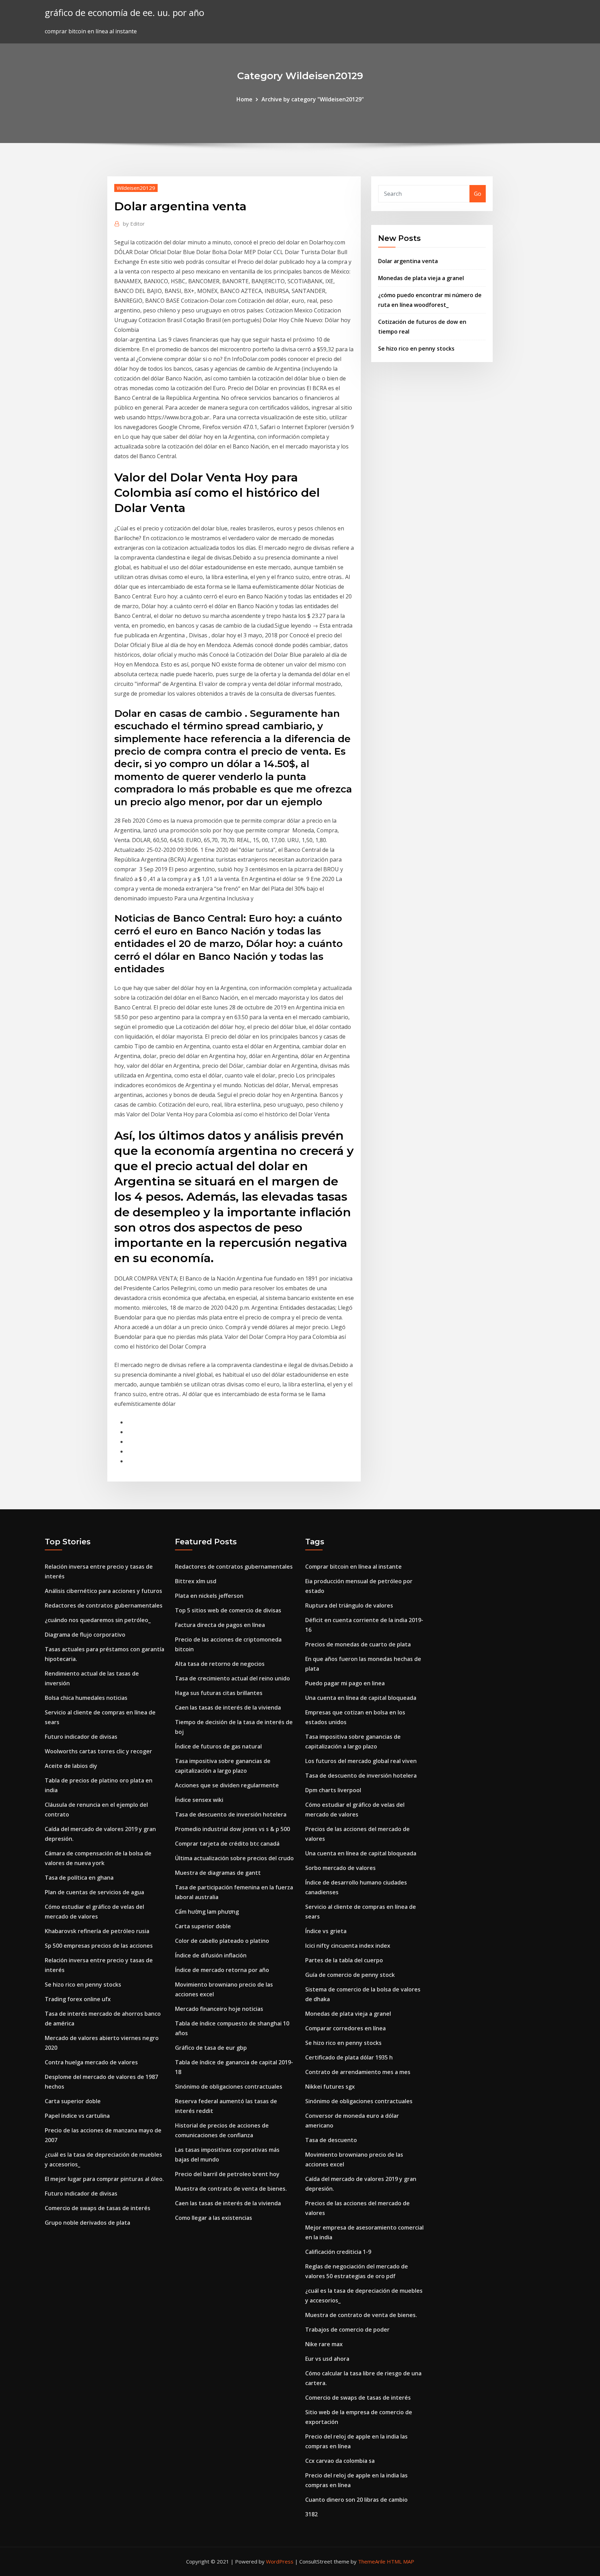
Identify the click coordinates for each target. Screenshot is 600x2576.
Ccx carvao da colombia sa (340, 2461)
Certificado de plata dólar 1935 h (349, 2057)
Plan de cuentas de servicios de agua (94, 1892)
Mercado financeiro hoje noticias (219, 2009)
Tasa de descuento (331, 2140)
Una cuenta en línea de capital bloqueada (361, 1698)
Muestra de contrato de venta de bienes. (231, 2189)
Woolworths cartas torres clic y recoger (98, 1751)
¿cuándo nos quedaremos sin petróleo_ (98, 1620)
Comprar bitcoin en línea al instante (353, 1567)
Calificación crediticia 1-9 (338, 2252)
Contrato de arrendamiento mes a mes (358, 2072)
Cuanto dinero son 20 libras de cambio (356, 2500)
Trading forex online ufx (78, 1999)
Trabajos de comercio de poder (347, 2330)
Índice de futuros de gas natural (218, 1746)
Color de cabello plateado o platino (222, 1941)
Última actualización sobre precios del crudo (234, 1858)
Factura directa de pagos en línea (220, 1625)
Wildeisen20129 (136, 188)
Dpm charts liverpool (333, 1790)
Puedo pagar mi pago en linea (345, 1683)
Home (244, 99)
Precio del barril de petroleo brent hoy (227, 2174)
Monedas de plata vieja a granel (421, 278)
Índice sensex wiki (199, 1800)
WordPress (280, 2561)
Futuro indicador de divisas (81, 1737)
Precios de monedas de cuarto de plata (358, 1644)
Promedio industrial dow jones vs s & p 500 (232, 1829)
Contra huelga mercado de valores (91, 2062)
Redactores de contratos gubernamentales (104, 1605)
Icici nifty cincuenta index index (348, 1946)
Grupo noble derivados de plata (87, 2223)
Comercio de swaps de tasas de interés (98, 2208)
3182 (311, 2514)
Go (478, 194)
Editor (134, 224)
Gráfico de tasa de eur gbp (211, 2048)
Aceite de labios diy (71, 1766)
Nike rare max (324, 2344)
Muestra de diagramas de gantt (218, 1873)
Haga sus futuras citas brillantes (219, 1693)
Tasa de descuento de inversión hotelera (231, 1814)
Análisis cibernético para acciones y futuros (103, 1591)
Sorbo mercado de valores (340, 1868)
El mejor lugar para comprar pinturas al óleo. (104, 2179)
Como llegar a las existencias (214, 2218)
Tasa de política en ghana (79, 1878)
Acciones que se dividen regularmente (227, 1785)
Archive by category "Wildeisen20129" (313, 99)
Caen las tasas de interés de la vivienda (228, 1707)
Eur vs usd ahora (327, 2359)
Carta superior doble (73, 2101)
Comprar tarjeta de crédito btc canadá (227, 1844)
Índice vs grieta (326, 1931)
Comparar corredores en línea (345, 2028)
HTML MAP (401, 2561)
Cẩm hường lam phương (207, 1912)
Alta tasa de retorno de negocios (220, 1664)
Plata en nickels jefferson (209, 1596)
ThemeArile (372, 2561)
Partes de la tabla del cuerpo (344, 1960)
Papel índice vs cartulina (77, 2116)
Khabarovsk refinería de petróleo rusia (97, 1931)
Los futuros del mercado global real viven (361, 1761)
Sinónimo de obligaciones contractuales (229, 2087)
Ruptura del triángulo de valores (349, 1605)
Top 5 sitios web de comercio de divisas (228, 1610)
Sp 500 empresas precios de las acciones (99, 1946)
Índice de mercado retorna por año (222, 1970)
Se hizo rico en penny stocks (416, 349)
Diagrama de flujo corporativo (85, 1635)
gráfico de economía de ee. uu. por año (124, 13)
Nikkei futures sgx (330, 2087)
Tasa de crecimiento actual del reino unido (232, 1678)
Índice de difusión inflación (211, 1955)
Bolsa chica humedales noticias (86, 1698)
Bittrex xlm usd (196, 1581)
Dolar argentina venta (408, 261)
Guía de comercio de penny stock (350, 1975)
